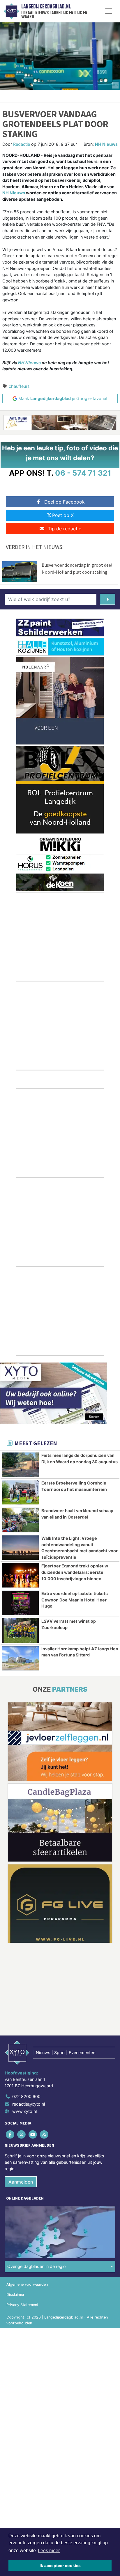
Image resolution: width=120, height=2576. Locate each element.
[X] (22, 2135)
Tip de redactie (65, 529)
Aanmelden (21, 2182)
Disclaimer (15, 2295)
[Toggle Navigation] (109, 11)
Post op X (63, 515)
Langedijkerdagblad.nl (46, 6)
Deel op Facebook (65, 502)
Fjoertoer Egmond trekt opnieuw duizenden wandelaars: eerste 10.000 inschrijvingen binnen (75, 1572)
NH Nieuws (106, 144)
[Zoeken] (108, 599)
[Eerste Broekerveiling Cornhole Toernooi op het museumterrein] (20, 1492)
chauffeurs (19, 386)
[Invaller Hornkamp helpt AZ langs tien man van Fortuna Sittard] (20, 1658)
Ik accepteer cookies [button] (60, 2566)
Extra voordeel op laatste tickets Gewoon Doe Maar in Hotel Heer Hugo (75, 1600)
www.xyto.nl (24, 2111)
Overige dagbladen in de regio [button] (37, 2266)
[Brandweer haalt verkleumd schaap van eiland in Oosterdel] (20, 1520)
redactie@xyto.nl (29, 2104)
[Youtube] (33, 2135)
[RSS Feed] (45, 2135)
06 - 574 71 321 (83, 473)
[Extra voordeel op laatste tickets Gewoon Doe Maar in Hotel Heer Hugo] (20, 1603)
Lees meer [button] (49, 2551)
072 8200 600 (26, 2096)
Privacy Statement (22, 2305)
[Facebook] (10, 2135)
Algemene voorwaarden (27, 2284)
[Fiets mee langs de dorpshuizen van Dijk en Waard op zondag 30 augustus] (20, 1465)
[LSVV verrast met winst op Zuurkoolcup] (20, 1631)
